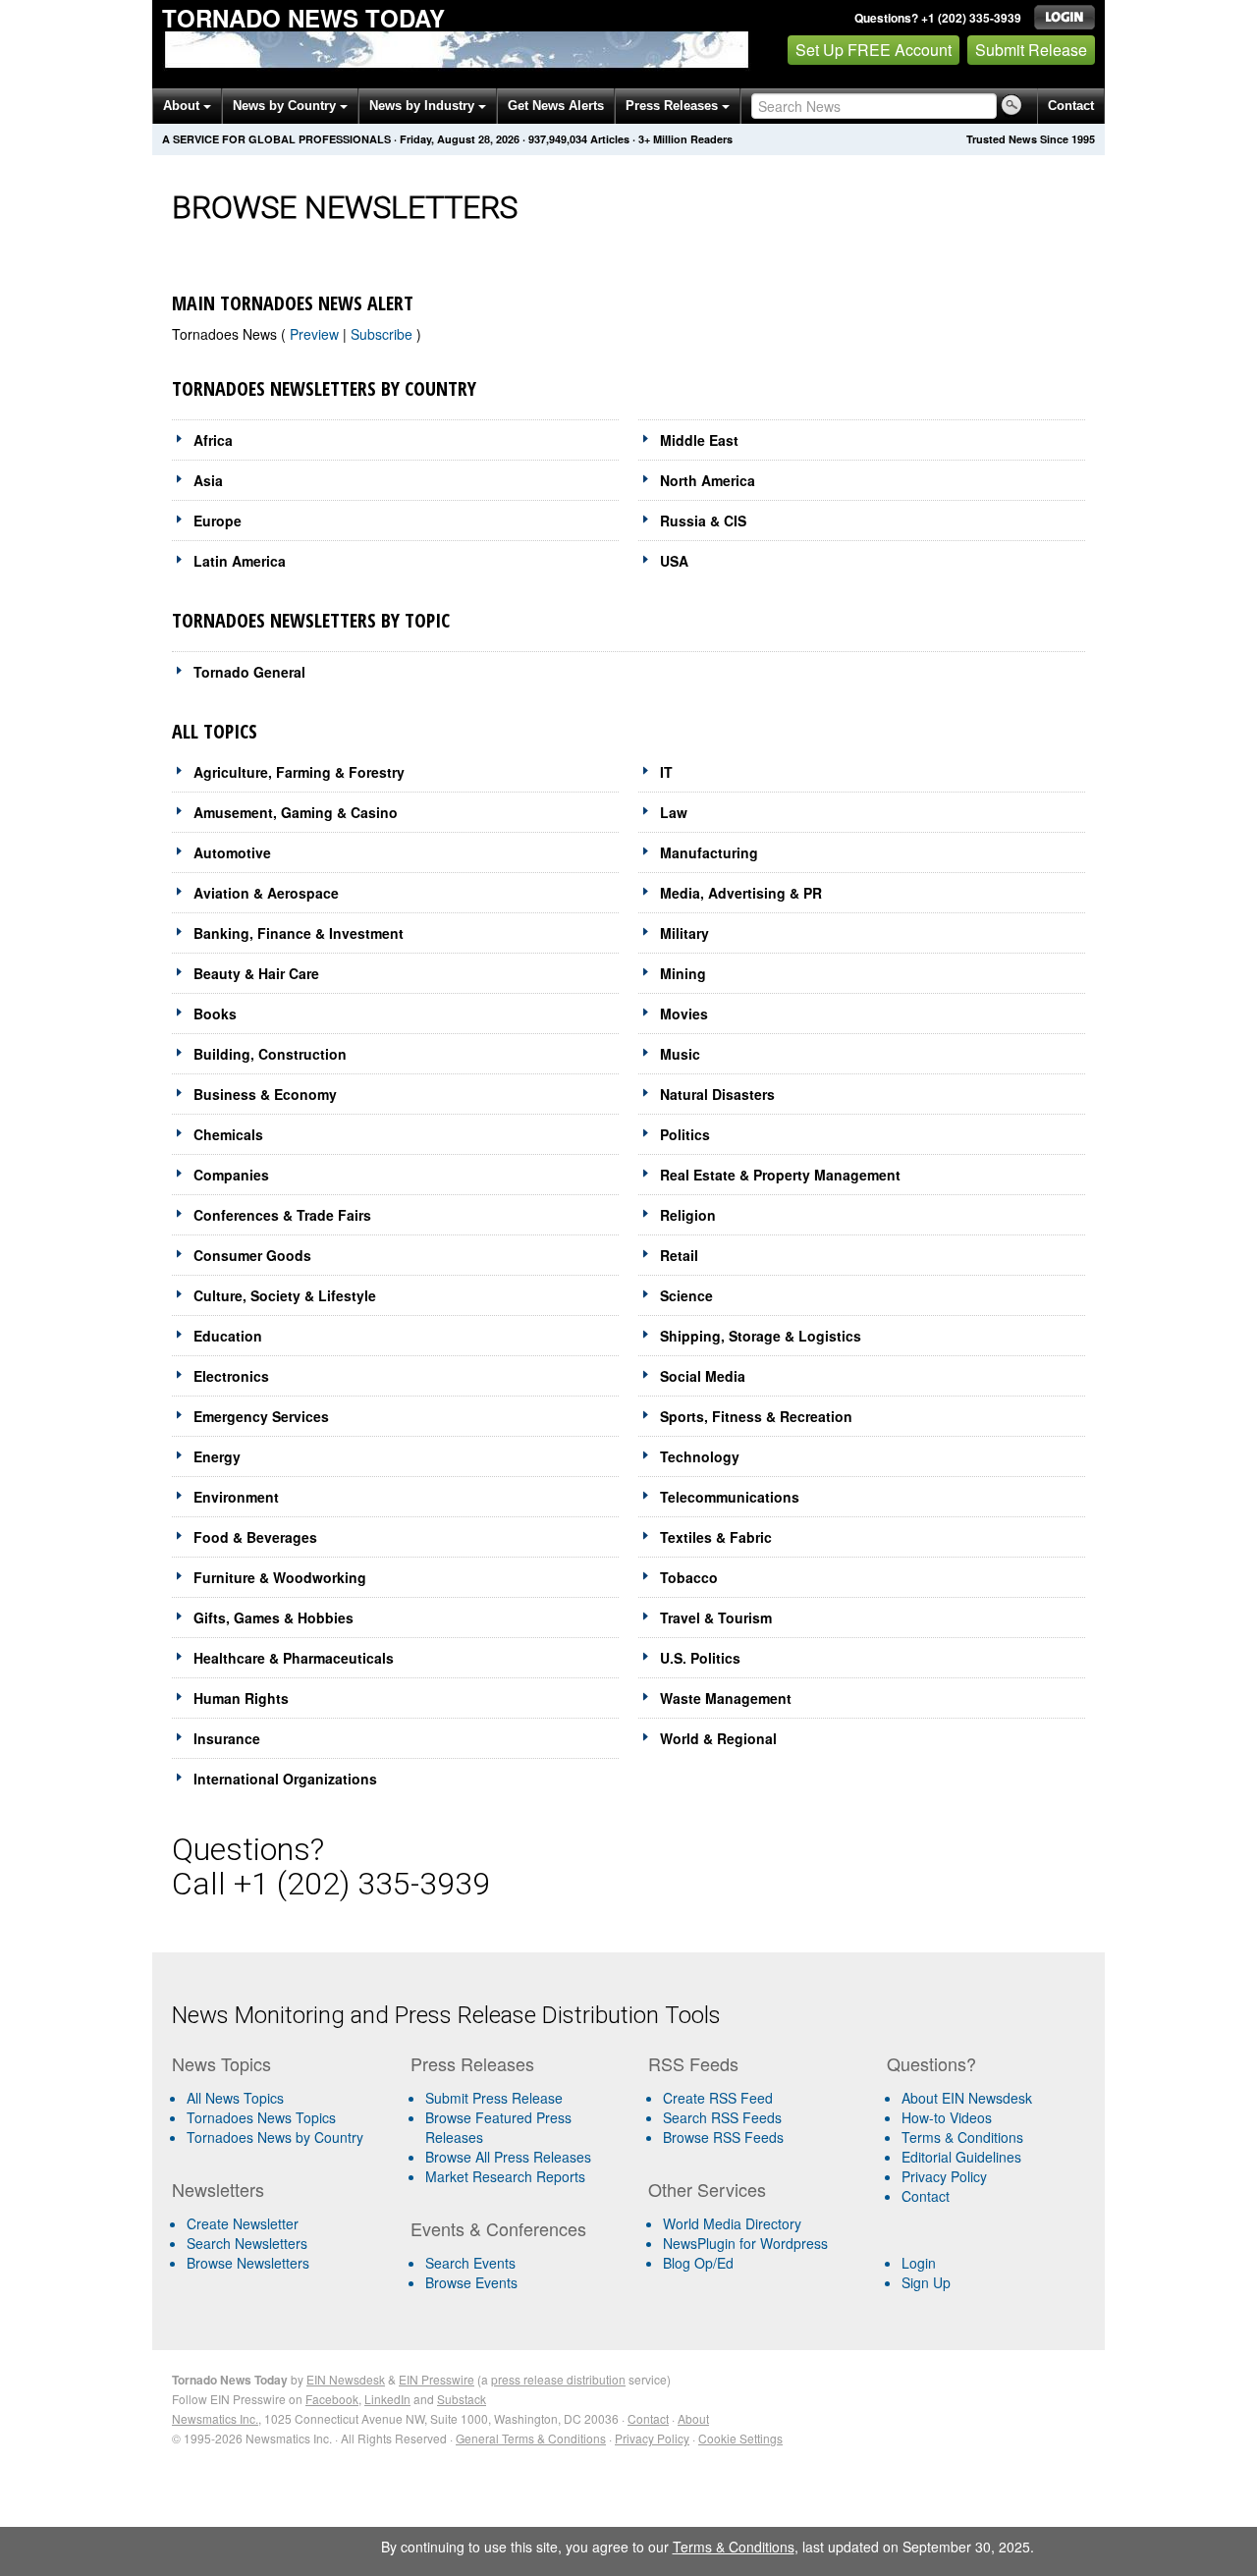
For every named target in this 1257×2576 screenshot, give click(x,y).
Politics (685, 1134)
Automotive (232, 852)
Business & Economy (265, 1094)
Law (674, 812)
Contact (1071, 106)
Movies (684, 1014)
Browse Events (471, 2282)
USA (674, 561)
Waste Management (726, 1698)
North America (708, 480)
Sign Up (926, 2282)
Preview (316, 334)
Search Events (470, 2263)
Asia (208, 480)
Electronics (231, 1376)
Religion (688, 1215)
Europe (218, 521)
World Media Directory (732, 2223)
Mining (683, 973)
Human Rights (241, 1698)
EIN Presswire (437, 2379)
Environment (236, 1497)
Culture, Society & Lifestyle (285, 1295)
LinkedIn (387, 2399)
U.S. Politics (700, 1658)
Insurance (227, 1738)
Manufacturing (709, 852)
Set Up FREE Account (874, 50)
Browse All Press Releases (508, 2157)
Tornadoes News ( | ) (297, 334)
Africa (213, 440)
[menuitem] (283, 2117)
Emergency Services (261, 1416)
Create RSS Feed (718, 2098)
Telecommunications (730, 1497)
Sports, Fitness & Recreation (756, 1416)
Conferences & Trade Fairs (282, 1215)
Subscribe (383, 334)
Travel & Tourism (716, 1617)
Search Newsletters (247, 2243)
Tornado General (249, 672)
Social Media (703, 1376)
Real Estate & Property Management (780, 1175)
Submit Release (1031, 50)
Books (215, 1014)
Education (228, 1336)
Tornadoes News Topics (261, 2117)
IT (666, 772)
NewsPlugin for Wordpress (745, 2243)
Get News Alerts (556, 106)
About (183, 106)
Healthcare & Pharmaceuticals (294, 1658)
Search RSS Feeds (722, 2117)
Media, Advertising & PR (741, 893)
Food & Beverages (255, 1537)
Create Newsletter (243, 2223)
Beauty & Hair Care (256, 973)
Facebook (332, 2399)
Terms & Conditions (962, 2137)
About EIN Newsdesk (967, 2098)
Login (919, 2263)
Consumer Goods (252, 1255)
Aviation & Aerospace (266, 893)
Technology (700, 1456)
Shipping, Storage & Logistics (761, 1336)
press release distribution (558, 2379)
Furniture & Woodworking (280, 1577)
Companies (231, 1175)
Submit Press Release (494, 2098)
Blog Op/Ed (698, 2263)
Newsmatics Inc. (215, 2418)
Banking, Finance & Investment (299, 933)
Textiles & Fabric (716, 1537)
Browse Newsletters (248, 2263)
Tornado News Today (303, 18)
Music (680, 1054)
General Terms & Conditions (531, 2438)
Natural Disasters (717, 1094)
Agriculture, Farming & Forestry (299, 772)
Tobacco (689, 1577)
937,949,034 (558, 139)
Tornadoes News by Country (275, 2137)
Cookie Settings (740, 2438)
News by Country (286, 106)
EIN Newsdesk (346, 2379)
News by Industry (424, 106)
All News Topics (235, 2098)
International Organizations (285, 1779)
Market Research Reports (505, 2176)
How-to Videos (947, 2117)
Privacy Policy (944, 2176)
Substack (462, 2399)
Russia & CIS (703, 521)
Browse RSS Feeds (723, 2137)
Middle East (699, 440)
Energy (217, 1456)
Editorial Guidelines (961, 2157)
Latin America (240, 561)
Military (684, 933)
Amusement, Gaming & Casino (296, 812)
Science (686, 1295)
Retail (679, 1255)
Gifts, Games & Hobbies (273, 1617)
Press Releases (674, 106)
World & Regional (718, 1738)
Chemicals (228, 1134)
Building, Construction (270, 1054)
